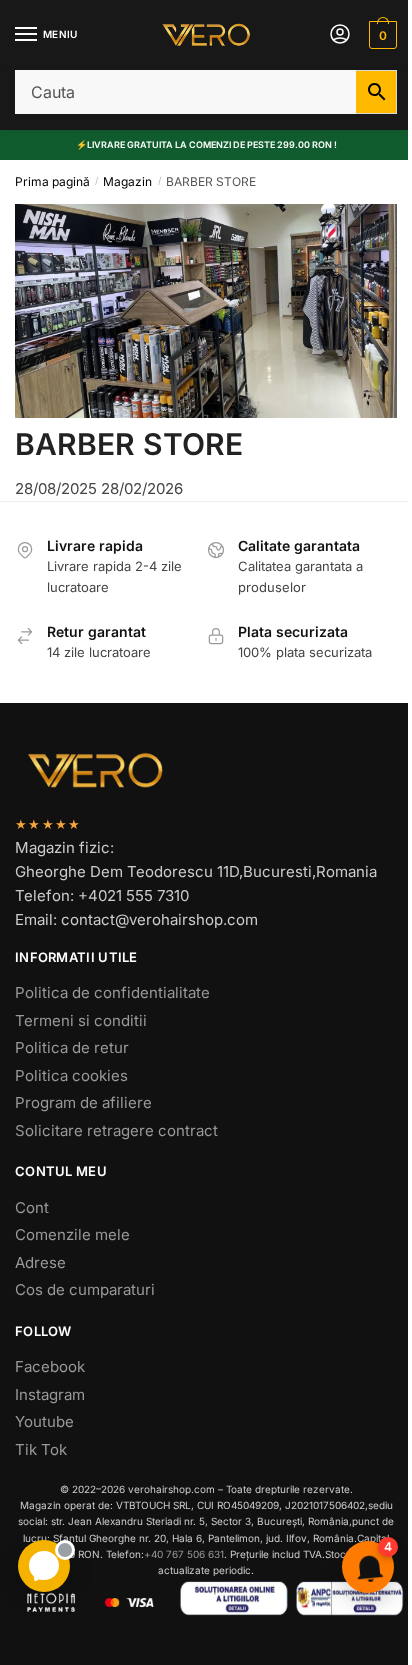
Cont (32, 1207)
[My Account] (340, 35)
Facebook (50, 1366)
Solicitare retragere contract (116, 1130)
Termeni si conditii (81, 1020)
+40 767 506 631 (184, 1554)
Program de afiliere (83, 1102)
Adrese (40, 1262)
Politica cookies (71, 1075)
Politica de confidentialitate (112, 992)
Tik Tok (41, 1449)
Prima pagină (52, 181)
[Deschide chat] (44, 1566)
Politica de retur (72, 1047)
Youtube (44, 1421)
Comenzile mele (72, 1234)
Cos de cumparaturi (85, 1289)
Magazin (127, 181)
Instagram (50, 1394)
